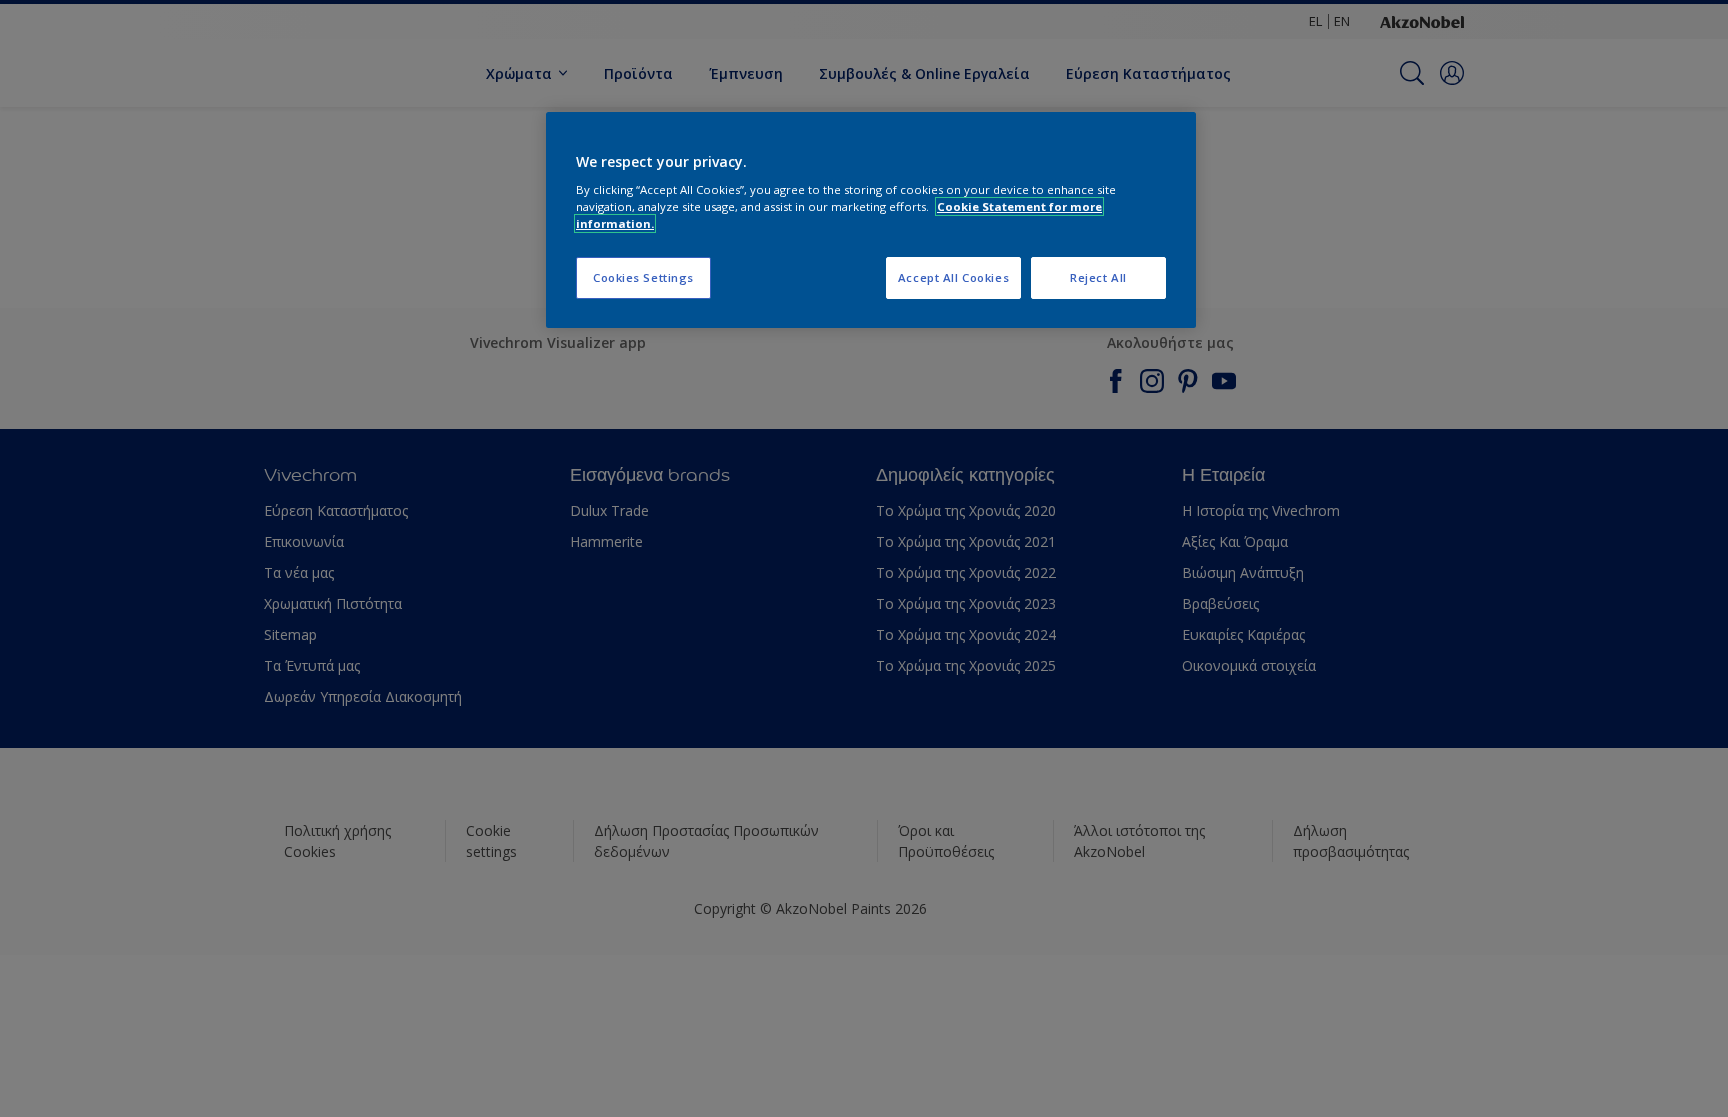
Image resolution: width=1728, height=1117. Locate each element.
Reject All (1098, 277)
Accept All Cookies (953, 277)
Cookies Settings (643, 277)
